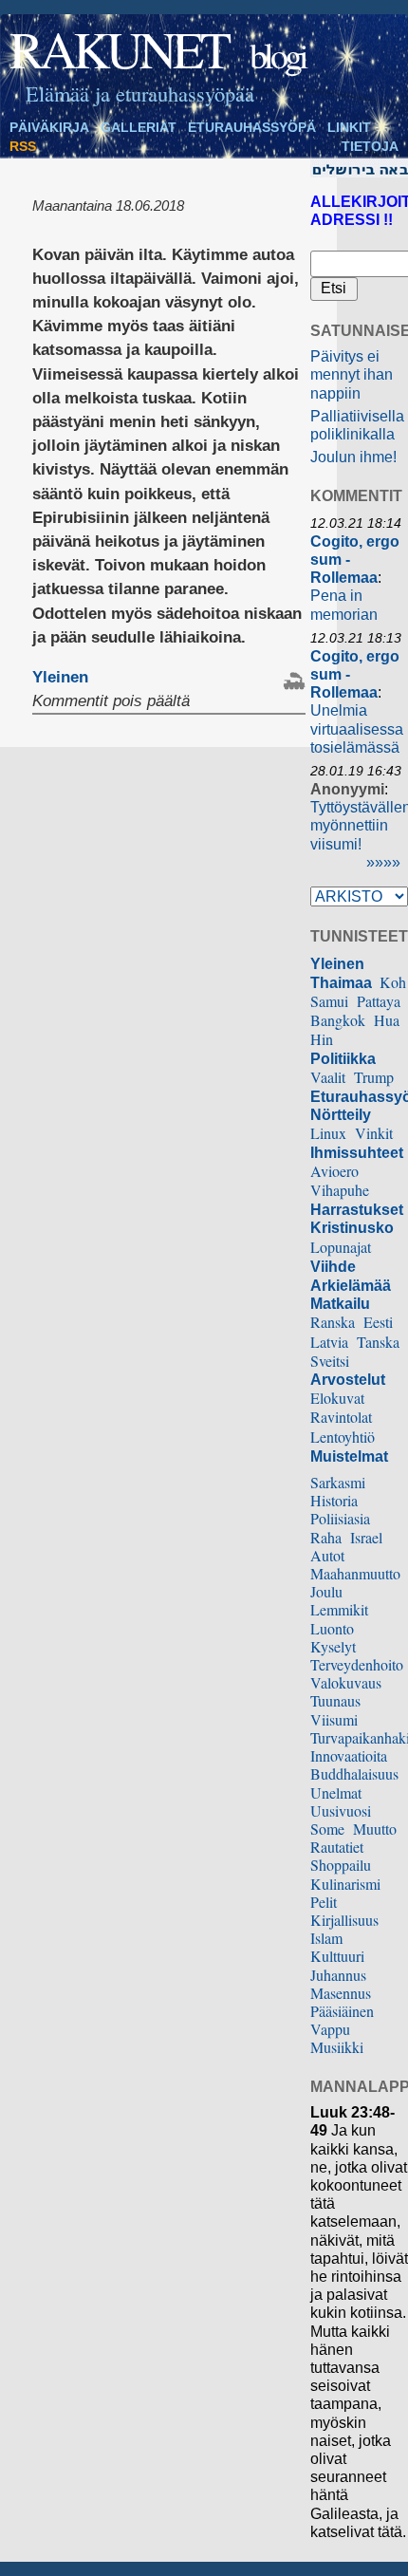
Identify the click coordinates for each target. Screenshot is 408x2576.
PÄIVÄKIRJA (49, 127)
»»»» (383, 862)
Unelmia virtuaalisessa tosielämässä (357, 728)
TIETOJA (370, 146)
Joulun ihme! (353, 457)
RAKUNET (119, 48)
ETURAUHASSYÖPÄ (252, 127)
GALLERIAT (139, 127)
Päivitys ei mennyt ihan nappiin (352, 374)
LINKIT (349, 127)
